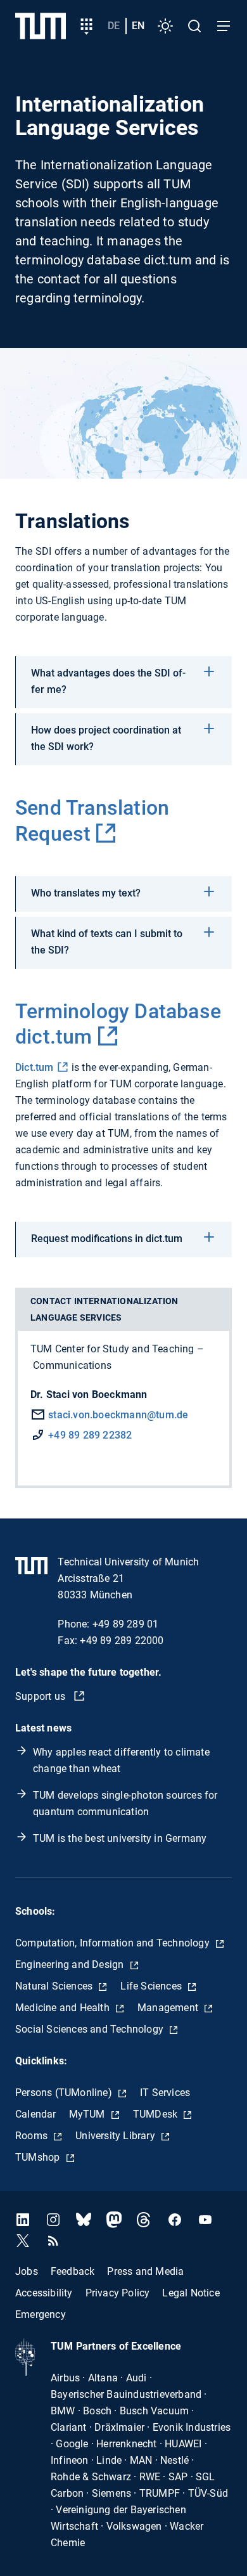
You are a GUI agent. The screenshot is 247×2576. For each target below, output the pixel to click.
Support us (41, 1696)
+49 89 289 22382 (90, 1435)
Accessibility (44, 2292)
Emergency (41, 2314)
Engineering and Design (71, 1964)
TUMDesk (157, 2114)
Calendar (36, 2114)
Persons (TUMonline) (65, 2093)
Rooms (33, 2136)
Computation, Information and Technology (114, 1943)
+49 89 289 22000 (122, 1641)
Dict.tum (35, 1067)
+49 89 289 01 (126, 1624)
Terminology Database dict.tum (118, 1024)
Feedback (73, 2271)
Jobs (27, 2271)
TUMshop (39, 2157)
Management (169, 2008)
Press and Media (145, 2271)
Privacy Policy (118, 2292)
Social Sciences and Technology (91, 2029)
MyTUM (88, 2114)
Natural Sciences (55, 1986)
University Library (117, 2136)
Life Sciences (152, 1986)
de (114, 26)
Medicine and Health (64, 2008)
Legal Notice (191, 2292)
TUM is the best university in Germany (120, 1838)
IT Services (165, 2093)
